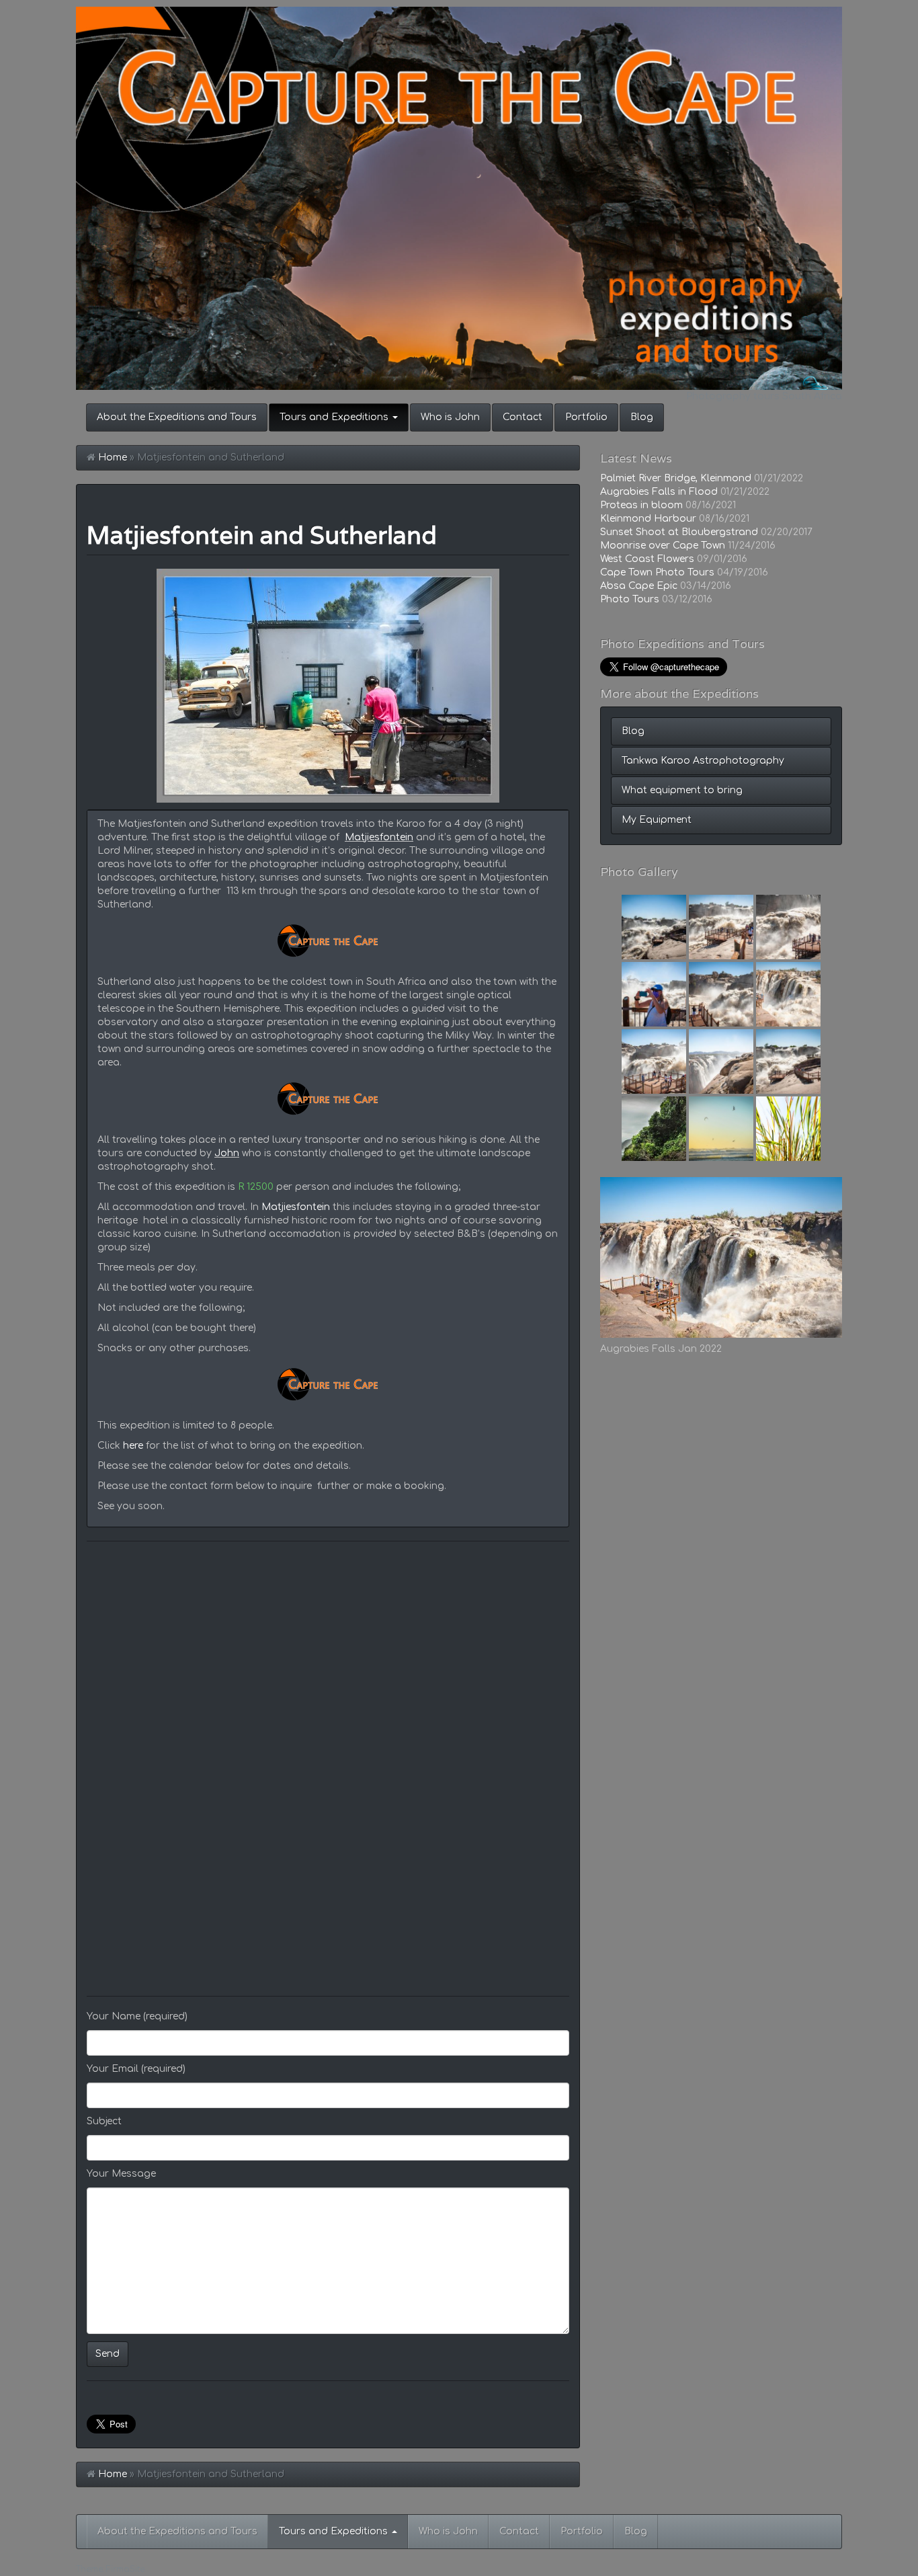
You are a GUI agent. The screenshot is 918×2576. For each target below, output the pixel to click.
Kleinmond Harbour (648, 519)
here (133, 1446)
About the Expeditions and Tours (177, 417)
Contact (523, 417)
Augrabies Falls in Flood (659, 492)
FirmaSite (125, 2570)
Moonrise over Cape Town (663, 546)
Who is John (450, 417)
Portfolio (586, 417)
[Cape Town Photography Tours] (459, 198)
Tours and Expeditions (335, 417)
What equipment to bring (682, 790)
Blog (642, 417)
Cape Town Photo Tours (657, 572)
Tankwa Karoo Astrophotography (703, 761)
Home (113, 457)
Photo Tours (630, 599)
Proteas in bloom (641, 505)
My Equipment (657, 820)
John (227, 1153)
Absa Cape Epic (639, 586)
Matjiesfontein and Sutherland (262, 535)
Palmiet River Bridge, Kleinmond (676, 478)
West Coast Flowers (647, 559)
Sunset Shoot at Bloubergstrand (679, 532)
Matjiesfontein (379, 837)
